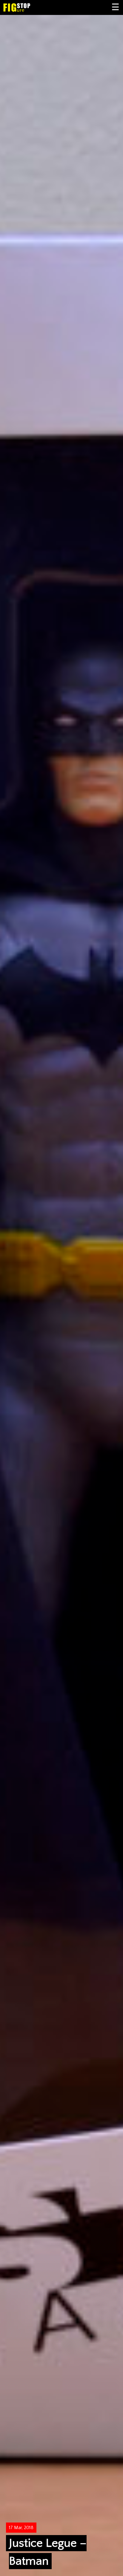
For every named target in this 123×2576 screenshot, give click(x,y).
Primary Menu (116, 7)
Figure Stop (26, 7)
